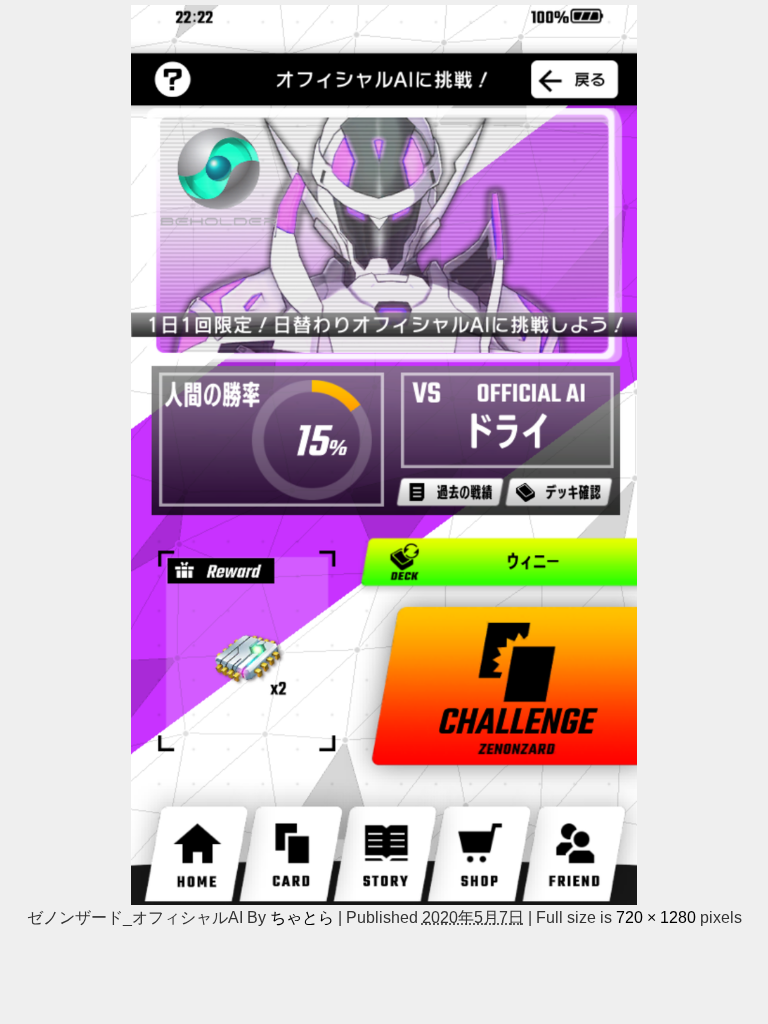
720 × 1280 (656, 917)
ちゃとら (302, 917)
